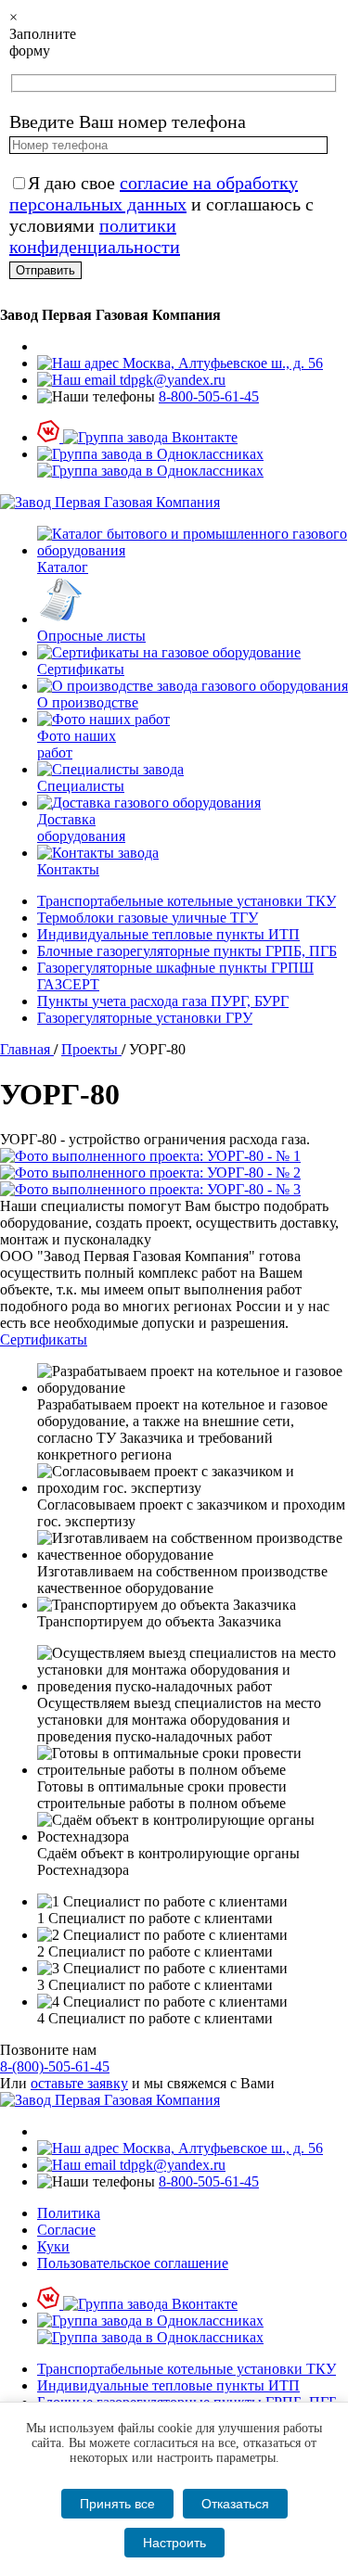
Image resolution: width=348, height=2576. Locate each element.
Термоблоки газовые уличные (148, 918)
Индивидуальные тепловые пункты (168, 934)
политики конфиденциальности (95, 236)
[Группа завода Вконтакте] (137, 437)
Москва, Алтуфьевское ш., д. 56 (221, 363)
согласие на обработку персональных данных (154, 193)
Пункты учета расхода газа (163, 1001)
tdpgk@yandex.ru (171, 380)
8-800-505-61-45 (209, 396)
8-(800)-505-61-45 (55, 2066)
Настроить (174, 2543)
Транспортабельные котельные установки (187, 901)
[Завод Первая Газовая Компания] (110, 502)
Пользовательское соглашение (133, 2263)
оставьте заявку (79, 2083)
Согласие (66, 2230)
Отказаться (235, 2504)
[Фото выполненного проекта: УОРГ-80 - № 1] (174, 1156)
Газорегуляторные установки (145, 1018)
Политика (69, 2213)
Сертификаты (44, 1339)
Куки (53, 2246)
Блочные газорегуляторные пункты (187, 951)
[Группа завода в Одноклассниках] (150, 462)
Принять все (117, 2504)
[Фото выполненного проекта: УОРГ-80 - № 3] (174, 1190)
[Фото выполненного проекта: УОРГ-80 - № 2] (174, 1173)
